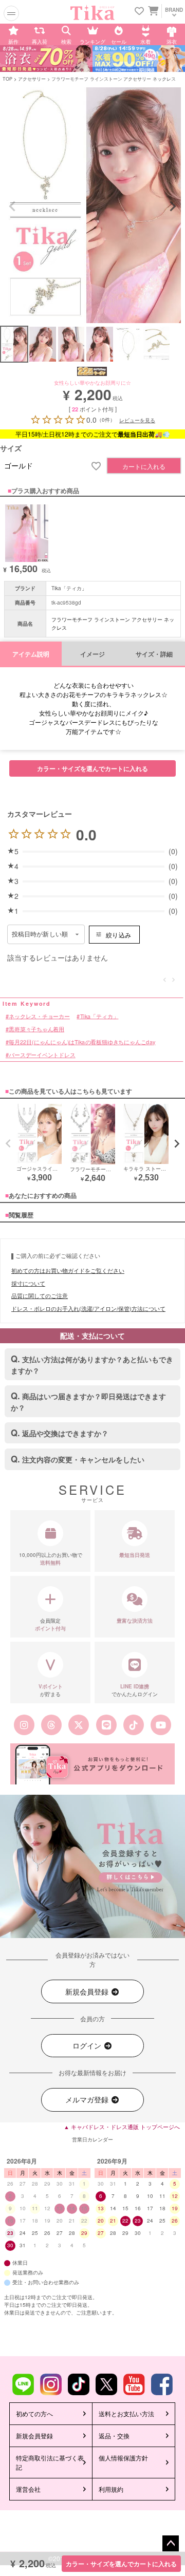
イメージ (92, 654)
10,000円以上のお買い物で (51, 1559)
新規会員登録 (88, 1991)
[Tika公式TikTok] (133, 1725)
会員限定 (50, 1624)
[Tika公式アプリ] (92, 1764)
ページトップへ (171, 2544)
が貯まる (51, 1690)
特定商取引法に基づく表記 (50, 2462)
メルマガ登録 (88, 2099)
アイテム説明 (31, 654)
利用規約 (111, 2489)
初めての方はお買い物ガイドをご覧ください (68, 1270)
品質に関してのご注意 (40, 1295)
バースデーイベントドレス (42, 1055)
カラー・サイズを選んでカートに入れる (121, 2564)
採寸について (28, 1283)
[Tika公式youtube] (161, 1725)
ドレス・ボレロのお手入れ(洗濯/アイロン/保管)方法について (88, 1308)
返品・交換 (114, 2436)
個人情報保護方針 (123, 2458)
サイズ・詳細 (154, 654)
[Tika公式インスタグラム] (24, 1725)
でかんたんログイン (135, 1690)
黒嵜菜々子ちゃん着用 (36, 1029)
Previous (12, 206)
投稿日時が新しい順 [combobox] (40, 934)
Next (173, 206)
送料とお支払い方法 (126, 2413)
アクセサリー (32, 79)
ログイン (88, 2045)
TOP (7, 79)
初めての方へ (34, 2413)
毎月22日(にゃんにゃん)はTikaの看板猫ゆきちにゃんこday (82, 1042)
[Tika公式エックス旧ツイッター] (79, 1725)
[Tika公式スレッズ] (51, 1725)
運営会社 (28, 2489)
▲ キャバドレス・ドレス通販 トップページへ (122, 2127)
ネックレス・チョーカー (39, 1016)
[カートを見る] (152, 10)
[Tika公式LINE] (106, 1725)
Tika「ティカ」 (69, 588)
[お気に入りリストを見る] (139, 12)
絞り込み (118, 935)
